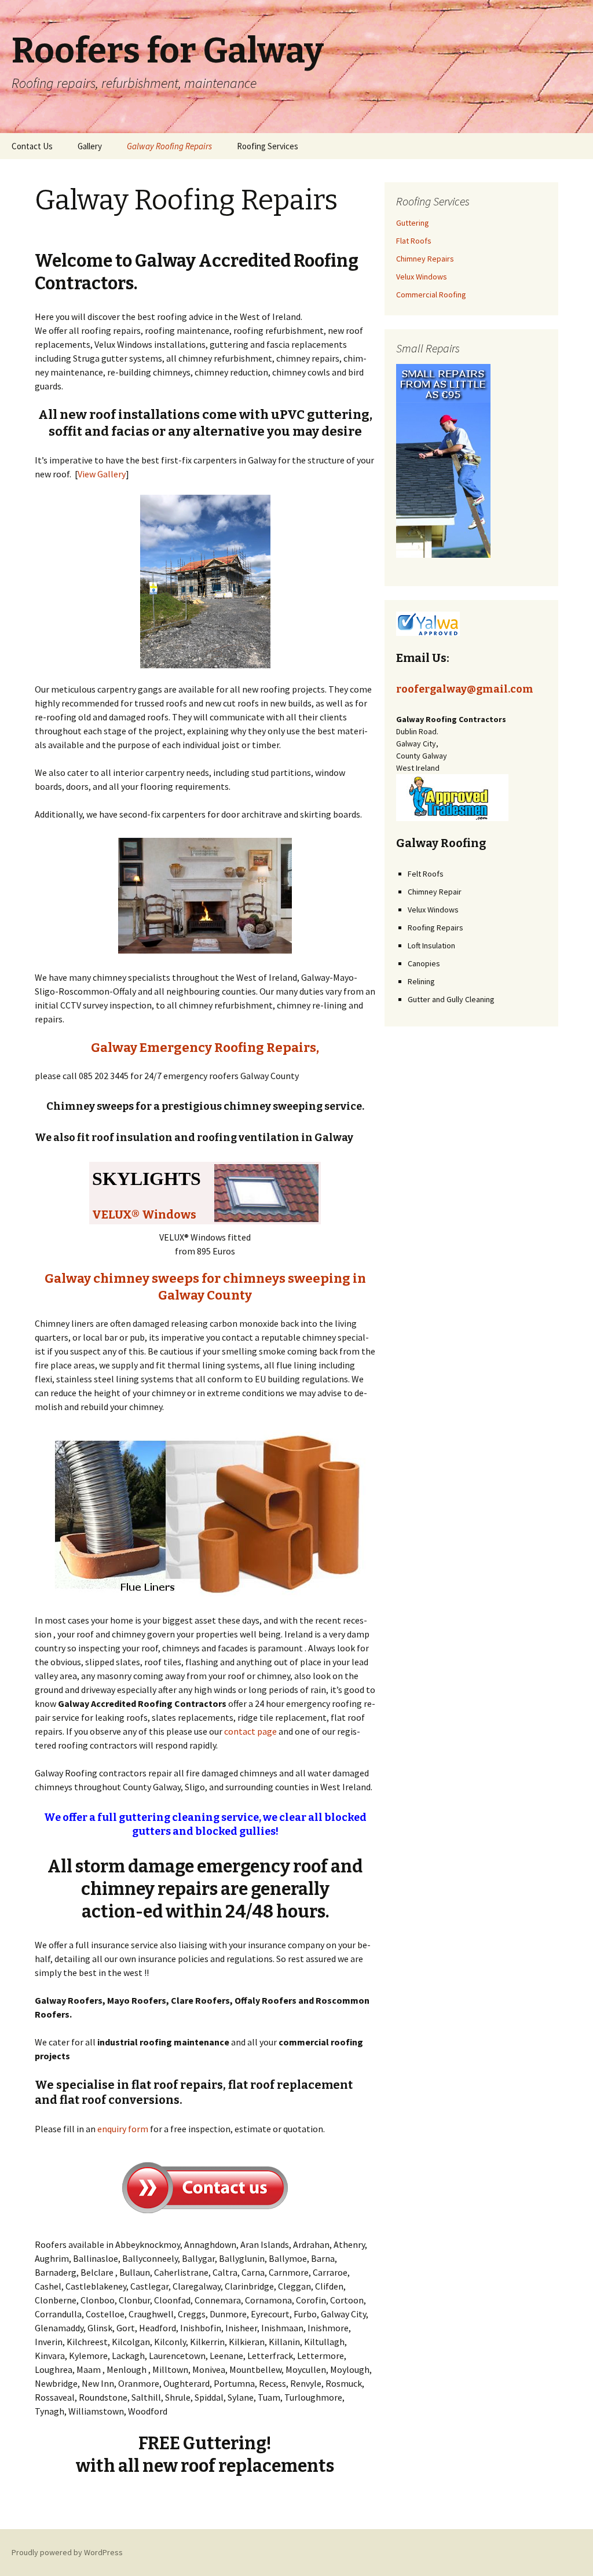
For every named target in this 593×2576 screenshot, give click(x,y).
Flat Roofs (414, 241)
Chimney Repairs (425, 259)
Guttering (413, 223)
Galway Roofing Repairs (169, 146)
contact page (250, 1731)
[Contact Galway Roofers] (205, 2185)
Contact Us (32, 146)
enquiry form (123, 2129)
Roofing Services (268, 146)
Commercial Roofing (431, 295)
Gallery (90, 146)
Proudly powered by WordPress (67, 2552)
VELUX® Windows (144, 1215)
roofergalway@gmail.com (465, 689)
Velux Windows (422, 277)
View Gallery (102, 474)
